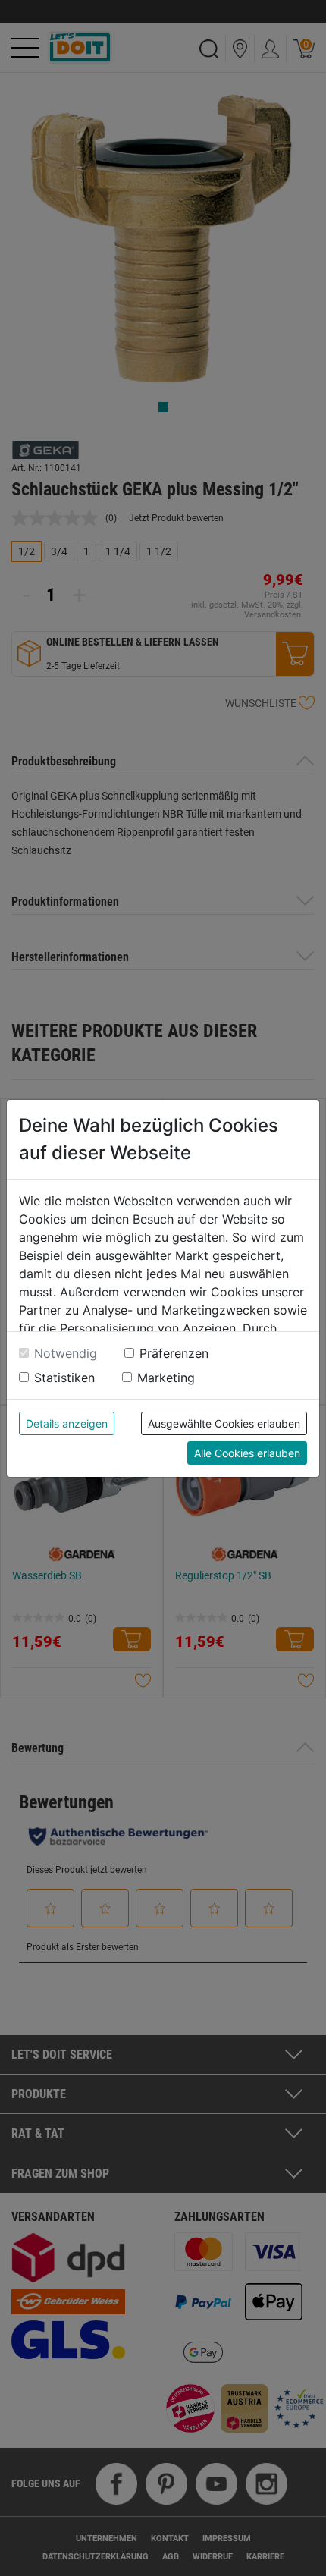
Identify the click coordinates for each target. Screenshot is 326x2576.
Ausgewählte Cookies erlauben (224, 1423)
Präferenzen (174, 1353)
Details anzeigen (67, 1423)
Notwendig (66, 1353)
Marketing (166, 1378)
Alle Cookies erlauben (247, 1453)
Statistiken (64, 1378)
